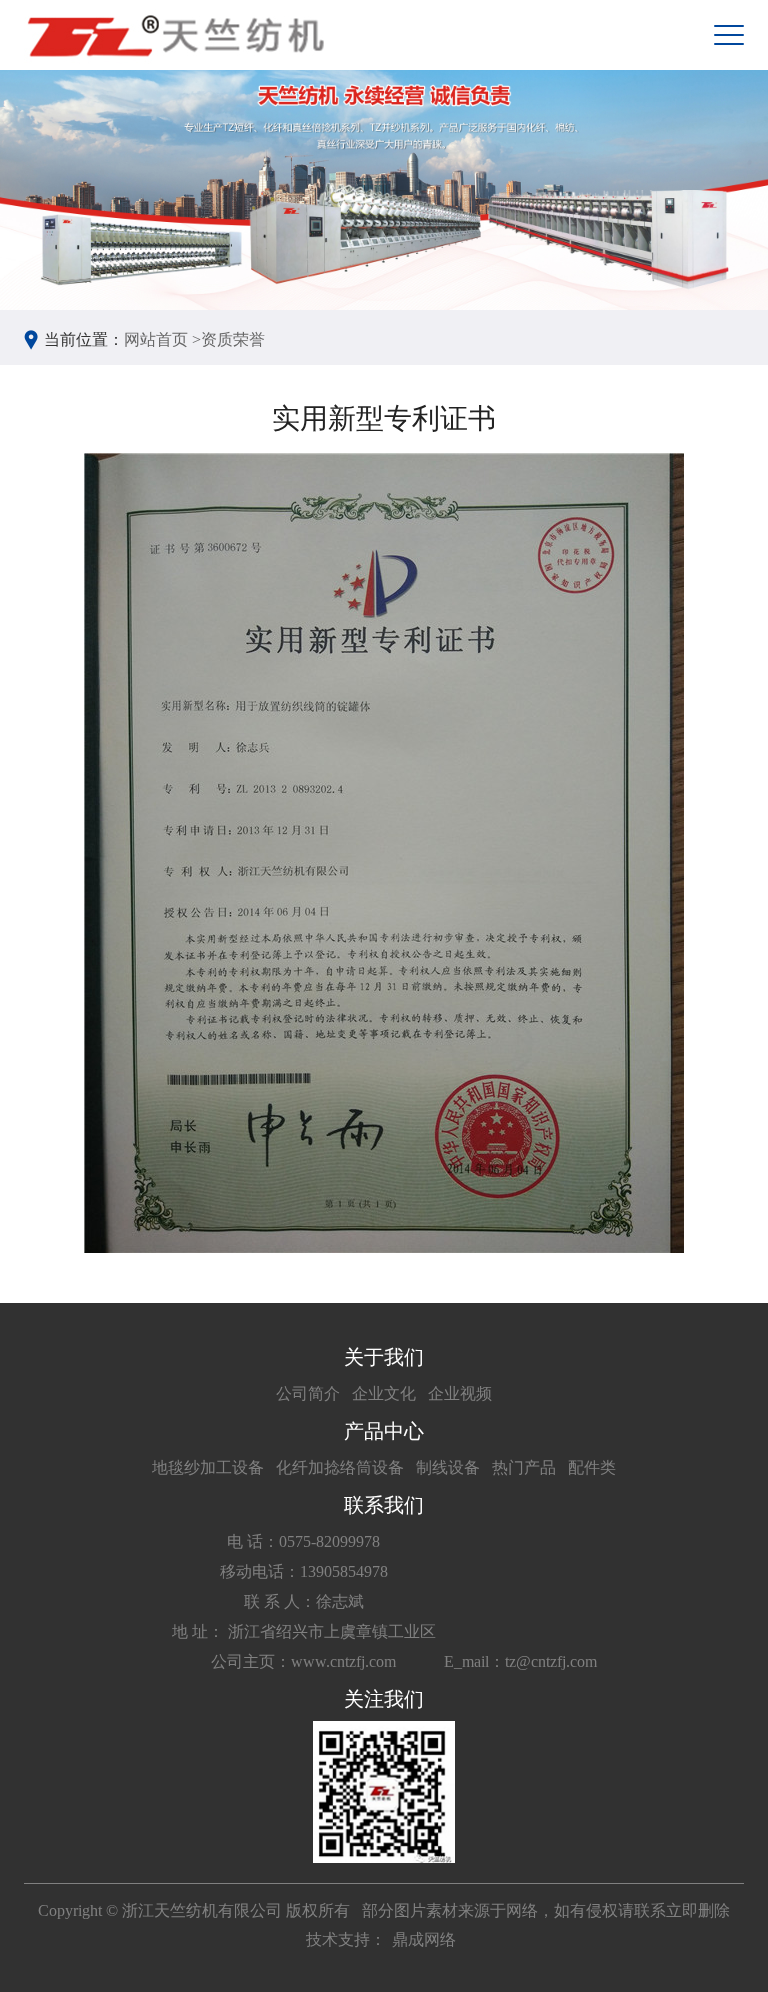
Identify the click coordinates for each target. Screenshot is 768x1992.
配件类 (592, 1467)
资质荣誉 (233, 339)
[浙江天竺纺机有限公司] (174, 35)
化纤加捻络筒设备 (340, 1467)
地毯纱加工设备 (208, 1467)
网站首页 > (162, 339)
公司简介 (308, 1393)
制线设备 (448, 1467)
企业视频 (460, 1393)
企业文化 (384, 1393)
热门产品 (524, 1467)
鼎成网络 (424, 1939)
